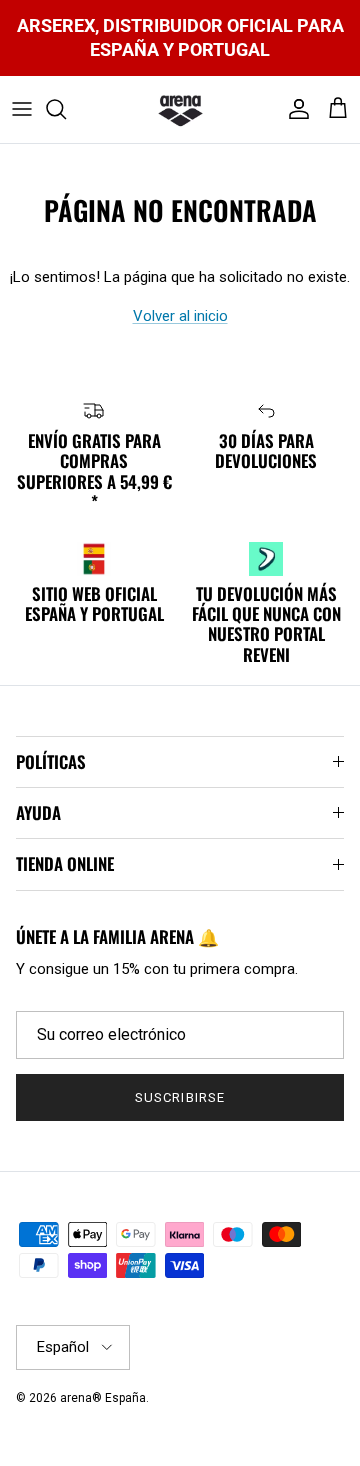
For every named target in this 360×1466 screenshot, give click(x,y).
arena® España (103, 1398)
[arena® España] (180, 110)
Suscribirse (179, 1097)
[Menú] (22, 109)
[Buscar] (66, 109)
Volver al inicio (180, 316)
